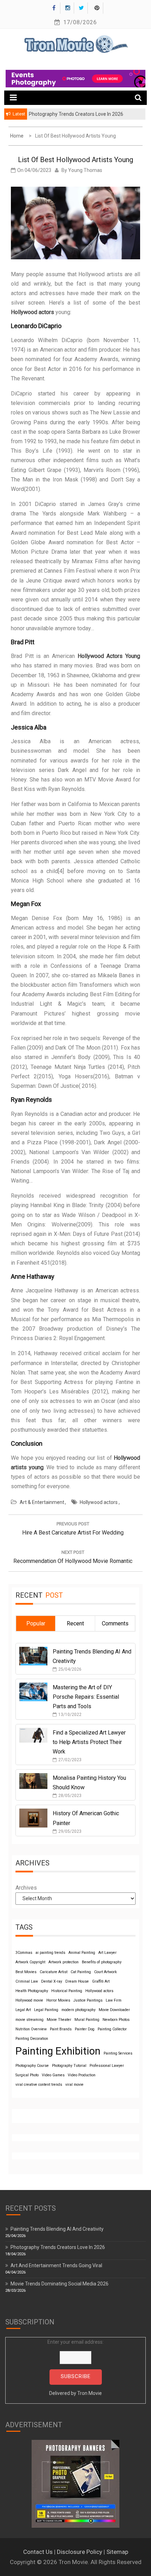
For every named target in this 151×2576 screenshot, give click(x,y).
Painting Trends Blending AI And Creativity (57, 2229)
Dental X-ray (52, 1981)
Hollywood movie (29, 2000)
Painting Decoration (32, 2039)
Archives (26, 1888)
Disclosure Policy (80, 2552)
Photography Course (32, 2066)
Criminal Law (27, 1981)
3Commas (24, 1953)
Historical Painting (67, 1991)
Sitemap (117, 2552)
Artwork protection (64, 1962)
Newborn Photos (116, 2020)
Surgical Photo (27, 2075)
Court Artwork (106, 1972)
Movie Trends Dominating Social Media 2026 (60, 2284)
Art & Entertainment (42, 1502)
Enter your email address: (75, 2368)
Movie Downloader (114, 2010)
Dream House (77, 1981)
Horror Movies (58, 2000)
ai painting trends (50, 1953)
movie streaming (29, 2020)
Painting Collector (112, 2029)
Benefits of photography (102, 1962)
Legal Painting (46, 2010)
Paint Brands (61, 2029)
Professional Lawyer (107, 2066)
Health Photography (32, 1991)
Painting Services (118, 2053)
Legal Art (23, 2010)
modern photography (78, 2010)
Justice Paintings (88, 2000)
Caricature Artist (54, 1972)
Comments (115, 1623)
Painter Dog (85, 2029)
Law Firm (114, 2000)
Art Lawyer (107, 1953)
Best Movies (26, 1972)
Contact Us (38, 2552)
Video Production (82, 2075)
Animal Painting (82, 1953)
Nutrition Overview (31, 2029)
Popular (36, 1623)
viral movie (74, 2085)
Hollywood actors (99, 1502)
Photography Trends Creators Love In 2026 (58, 2247)
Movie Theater (59, 2020)
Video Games (53, 2075)
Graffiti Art (101, 1981)
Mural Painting (87, 2020)
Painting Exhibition (58, 2051)
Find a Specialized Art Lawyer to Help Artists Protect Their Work (89, 1742)
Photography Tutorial (69, 2066)
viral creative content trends (39, 2085)
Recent (75, 1623)
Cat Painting (81, 1972)
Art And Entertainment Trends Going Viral (56, 2265)
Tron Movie (90, 2393)
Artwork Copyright (30, 1962)
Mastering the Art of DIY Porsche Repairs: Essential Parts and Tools (86, 1697)
